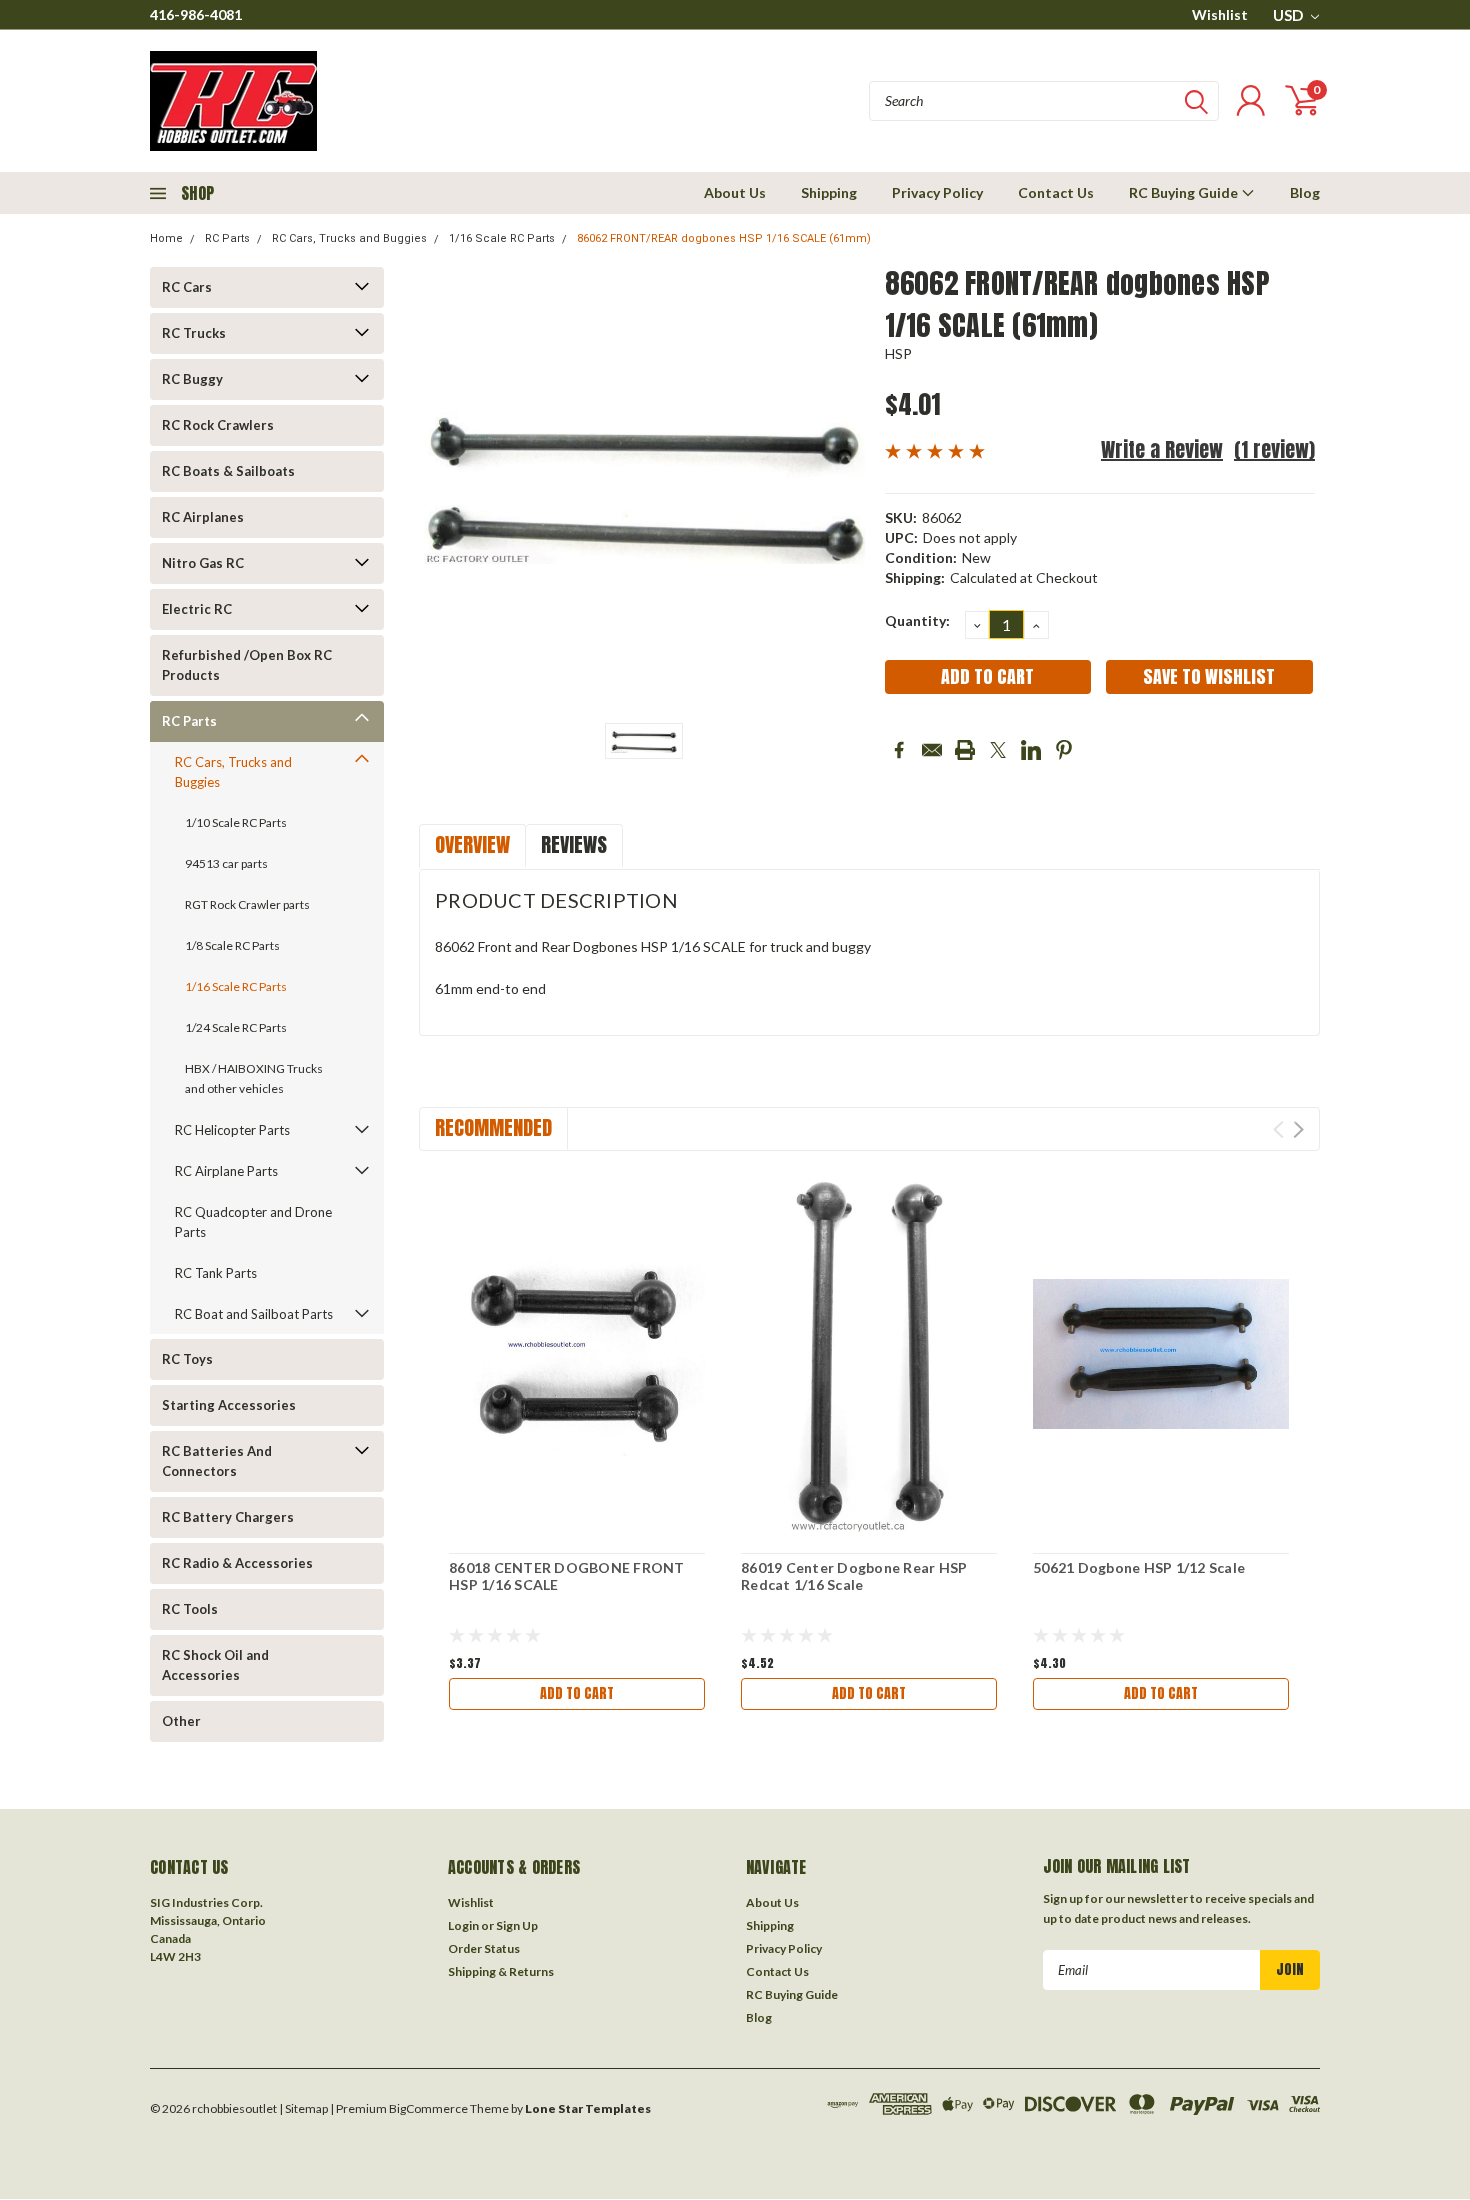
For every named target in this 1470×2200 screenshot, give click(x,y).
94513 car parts (226, 863)
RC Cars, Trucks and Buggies (349, 238)
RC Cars (187, 287)
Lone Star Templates (588, 2108)
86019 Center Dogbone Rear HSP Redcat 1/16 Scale (854, 1576)
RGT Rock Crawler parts (247, 904)
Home (166, 238)
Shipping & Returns (501, 1971)
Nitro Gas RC (203, 563)
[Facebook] (899, 750)
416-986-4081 (196, 14)
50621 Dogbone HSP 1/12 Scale (1139, 1567)
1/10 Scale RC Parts (236, 822)
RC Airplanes (203, 517)
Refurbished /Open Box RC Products (247, 665)
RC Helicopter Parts (232, 1130)
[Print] (965, 750)
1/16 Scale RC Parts (502, 238)
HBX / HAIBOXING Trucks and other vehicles (254, 1078)
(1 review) (1274, 449)
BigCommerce (428, 2108)
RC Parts (227, 238)
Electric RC (197, 609)
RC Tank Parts (216, 1273)
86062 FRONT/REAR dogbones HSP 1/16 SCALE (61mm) (724, 238)
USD (1289, 15)
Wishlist (1220, 14)
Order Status (484, 1948)
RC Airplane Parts (226, 1171)
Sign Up (517, 1925)
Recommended (493, 1127)
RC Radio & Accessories (237, 1563)
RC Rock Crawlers (218, 425)
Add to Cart (577, 1693)
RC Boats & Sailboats (228, 471)
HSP (899, 353)
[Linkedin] (1031, 750)
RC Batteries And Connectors (217, 1461)
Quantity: (917, 620)
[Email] (932, 750)
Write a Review (1162, 449)
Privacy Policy (937, 192)
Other (181, 1721)
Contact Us (1056, 192)
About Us (735, 192)
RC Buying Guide (1185, 192)
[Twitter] (998, 750)
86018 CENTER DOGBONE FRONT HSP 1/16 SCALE (567, 1576)
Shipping (829, 192)
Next (1298, 1129)
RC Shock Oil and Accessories (215, 1665)
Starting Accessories (229, 1405)
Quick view (577, 1354)
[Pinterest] (1064, 750)
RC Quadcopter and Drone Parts (253, 1222)
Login (463, 1925)
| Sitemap (303, 2108)
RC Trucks (194, 333)
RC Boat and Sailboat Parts (254, 1314)
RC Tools (190, 1609)
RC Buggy (192, 379)
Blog (1305, 192)
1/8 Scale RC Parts (232, 945)
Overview (472, 844)
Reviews (574, 844)
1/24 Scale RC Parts (236, 1027)
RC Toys (187, 1359)
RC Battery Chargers (228, 1517)
